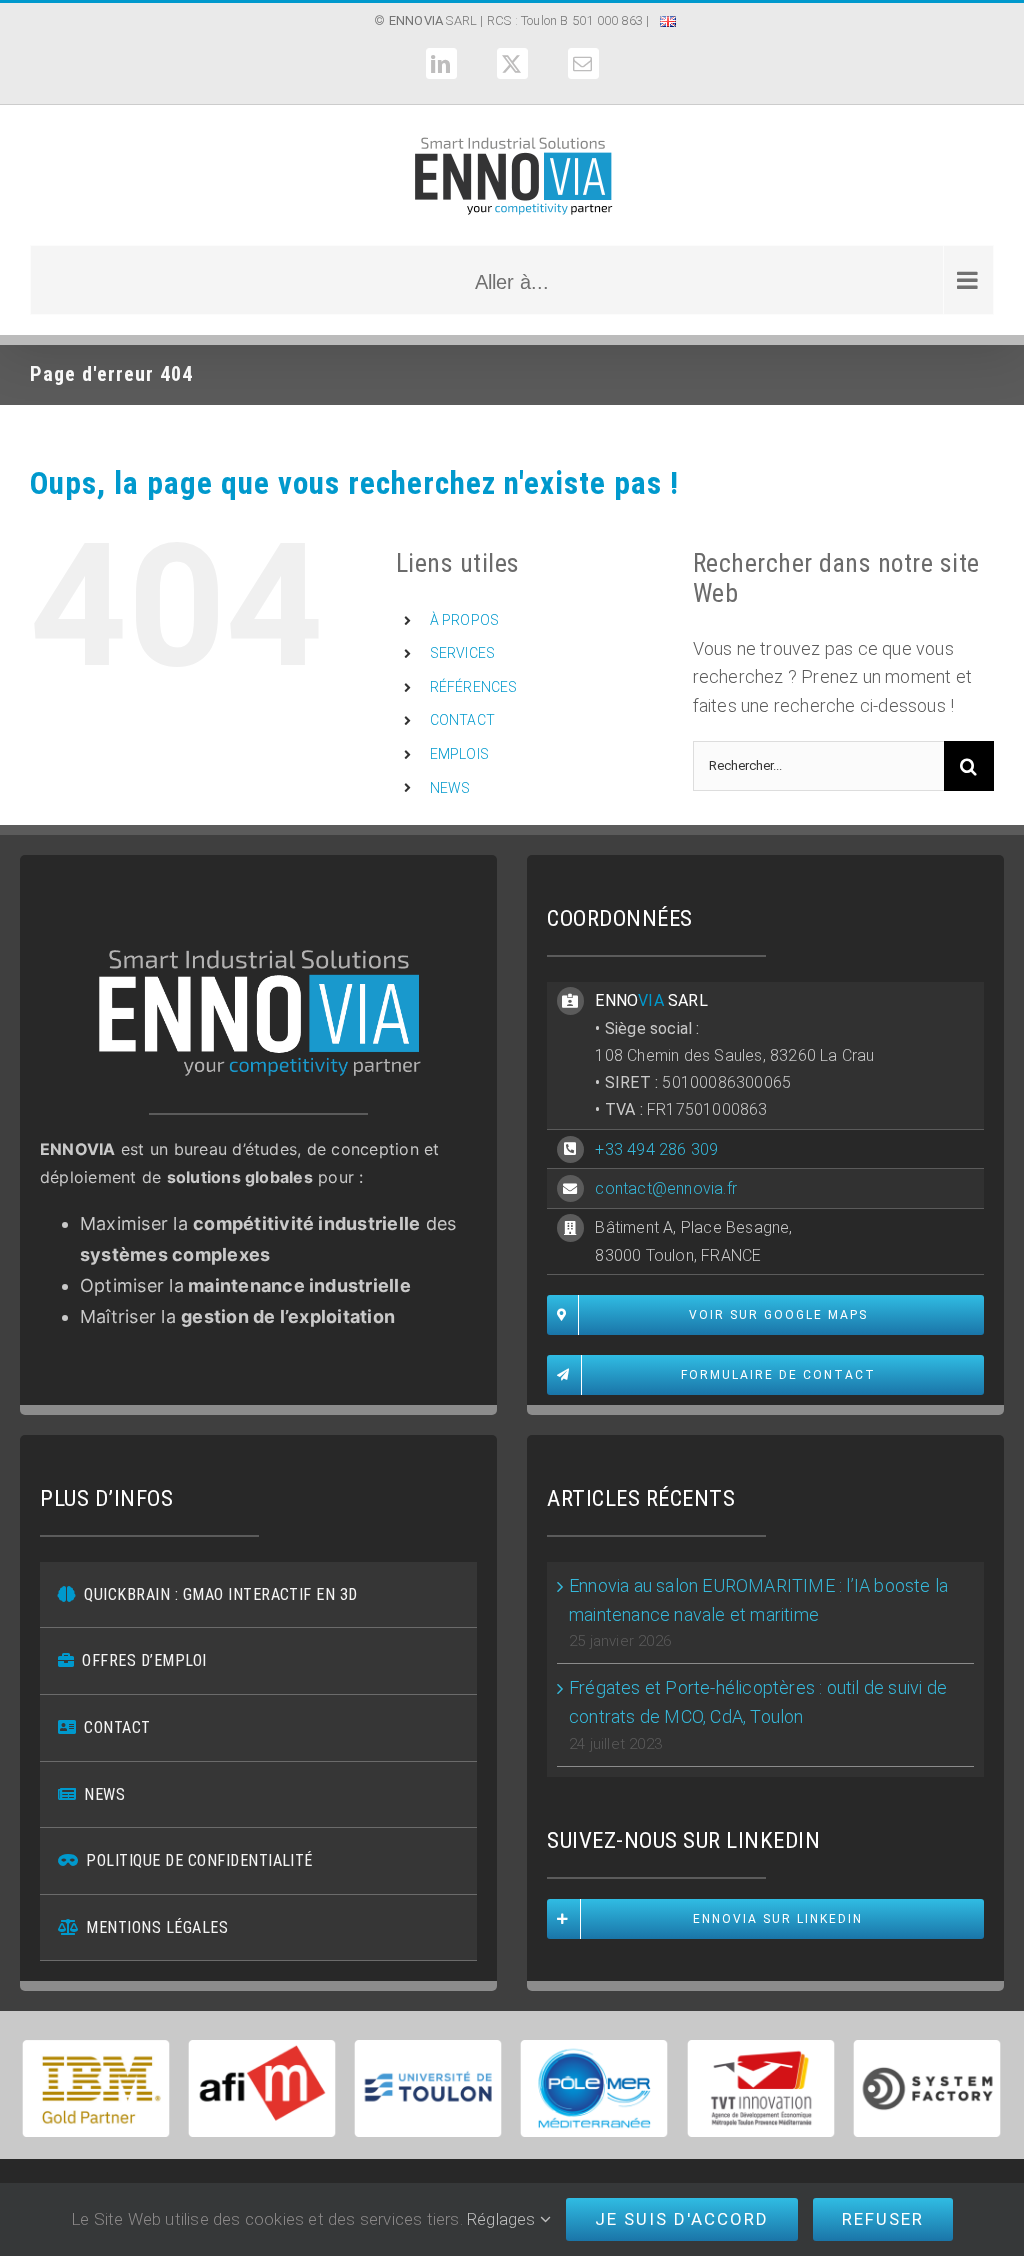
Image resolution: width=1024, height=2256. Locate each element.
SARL (433, 20)
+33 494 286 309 (656, 1149)
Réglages (503, 2219)
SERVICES (463, 653)
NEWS (450, 788)
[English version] (668, 23)
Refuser (883, 2219)
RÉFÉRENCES (474, 687)
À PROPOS (465, 620)
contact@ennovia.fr (666, 1188)
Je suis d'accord (682, 2219)
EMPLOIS (459, 754)
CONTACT (462, 720)
